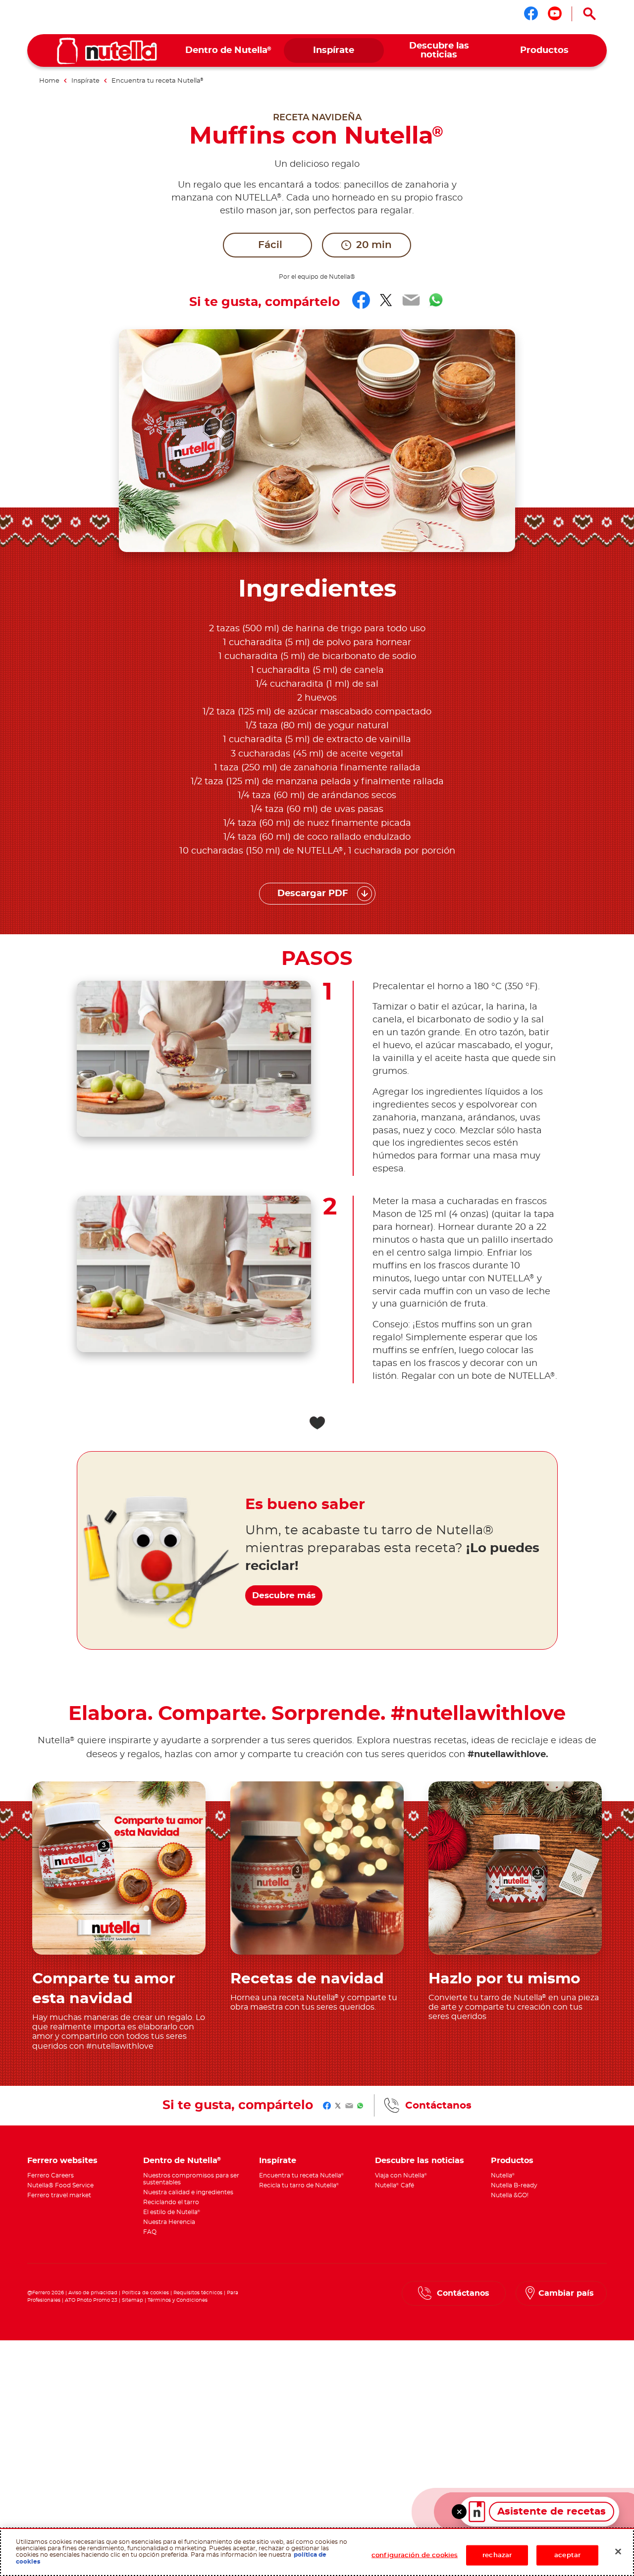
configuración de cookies (415, 2555)
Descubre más (284, 1595)
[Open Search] (589, 14)
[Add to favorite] (317, 1423)
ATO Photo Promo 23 (91, 2300)
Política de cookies (145, 2293)
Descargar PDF (313, 894)
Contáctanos (438, 2106)
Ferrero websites (62, 2161)
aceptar (567, 2555)
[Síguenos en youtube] (555, 13)
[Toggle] (459, 2512)
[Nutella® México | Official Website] (107, 51)
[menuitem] (229, 51)
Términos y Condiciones (178, 2300)
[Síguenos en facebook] (531, 13)
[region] (317, 2552)
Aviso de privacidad (93, 2293)
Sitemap (132, 2300)
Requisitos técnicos (198, 2293)
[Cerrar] (618, 2551)
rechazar (497, 2555)
